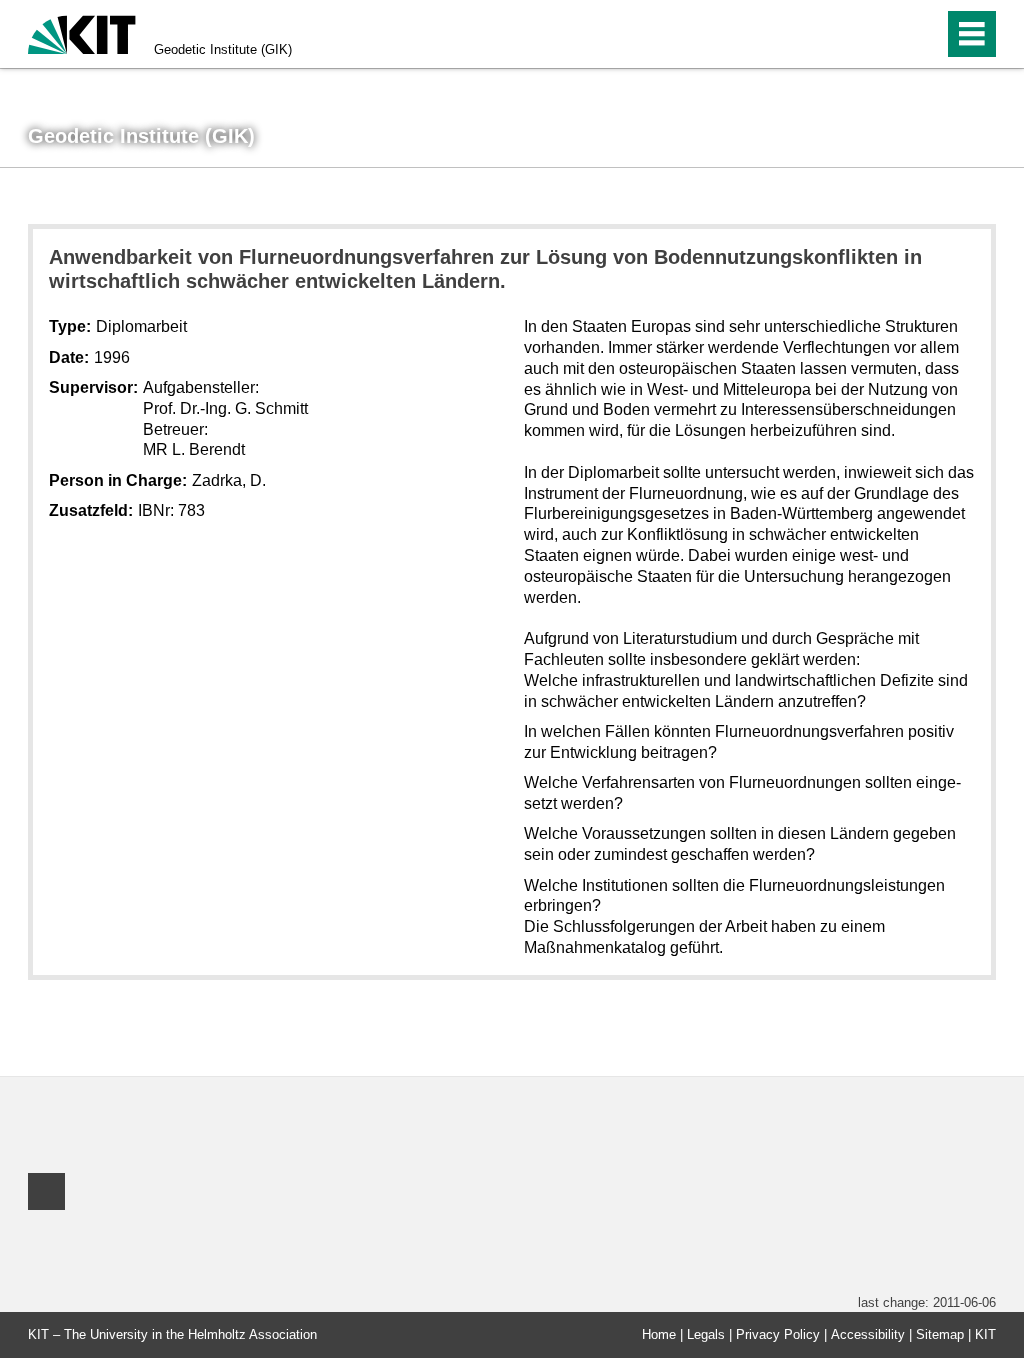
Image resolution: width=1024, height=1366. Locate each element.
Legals (706, 1334)
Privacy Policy (778, 1334)
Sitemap (940, 1334)
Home (659, 1334)
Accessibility (868, 1334)
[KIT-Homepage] (82, 32)
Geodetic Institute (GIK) (223, 49)
